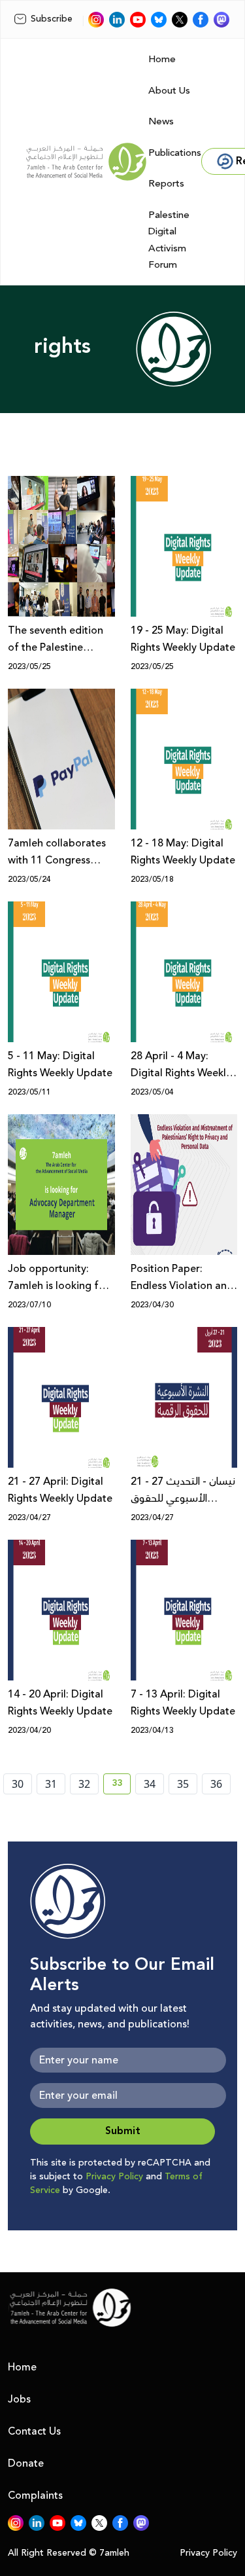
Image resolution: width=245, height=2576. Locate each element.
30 (18, 1784)
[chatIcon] (221, 20)
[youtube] (138, 20)
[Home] (86, 162)
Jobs (19, 2399)
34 (150, 1784)
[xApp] (180, 20)
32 (84, 1784)
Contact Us (34, 2431)
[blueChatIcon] (159, 20)
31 (51, 1784)
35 (183, 1784)
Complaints (35, 2495)
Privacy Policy (114, 2177)
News (161, 121)
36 (216, 1784)
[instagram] (96, 20)
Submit (123, 2131)
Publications (175, 153)
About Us (169, 91)
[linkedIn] (117, 20)
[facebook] (201, 20)
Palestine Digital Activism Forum (169, 240)
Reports (166, 184)
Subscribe (52, 19)
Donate (26, 2463)
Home (162, 59)
